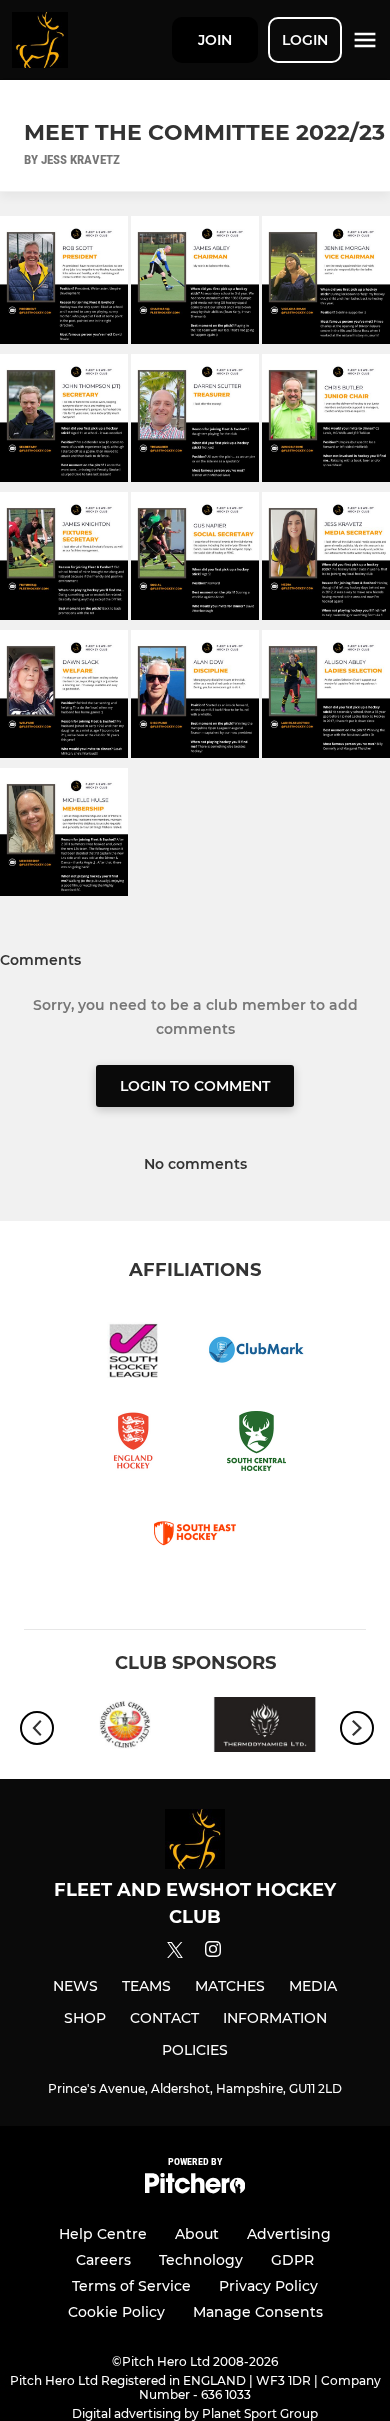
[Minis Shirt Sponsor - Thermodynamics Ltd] (265, 1728)
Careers (103, 2260)
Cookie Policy (116, 2312)
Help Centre (103, 2234)
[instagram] (213, 1952)
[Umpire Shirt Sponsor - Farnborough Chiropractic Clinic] (125, 1728)
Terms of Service (131, 2286)
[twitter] (175, 1953)
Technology (201, 2260)
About (197, 2234)
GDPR (292, 2260)
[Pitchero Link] (195, 2188)
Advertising (289, 2234)
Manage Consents (258, 2312)
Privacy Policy (268, 2286)
